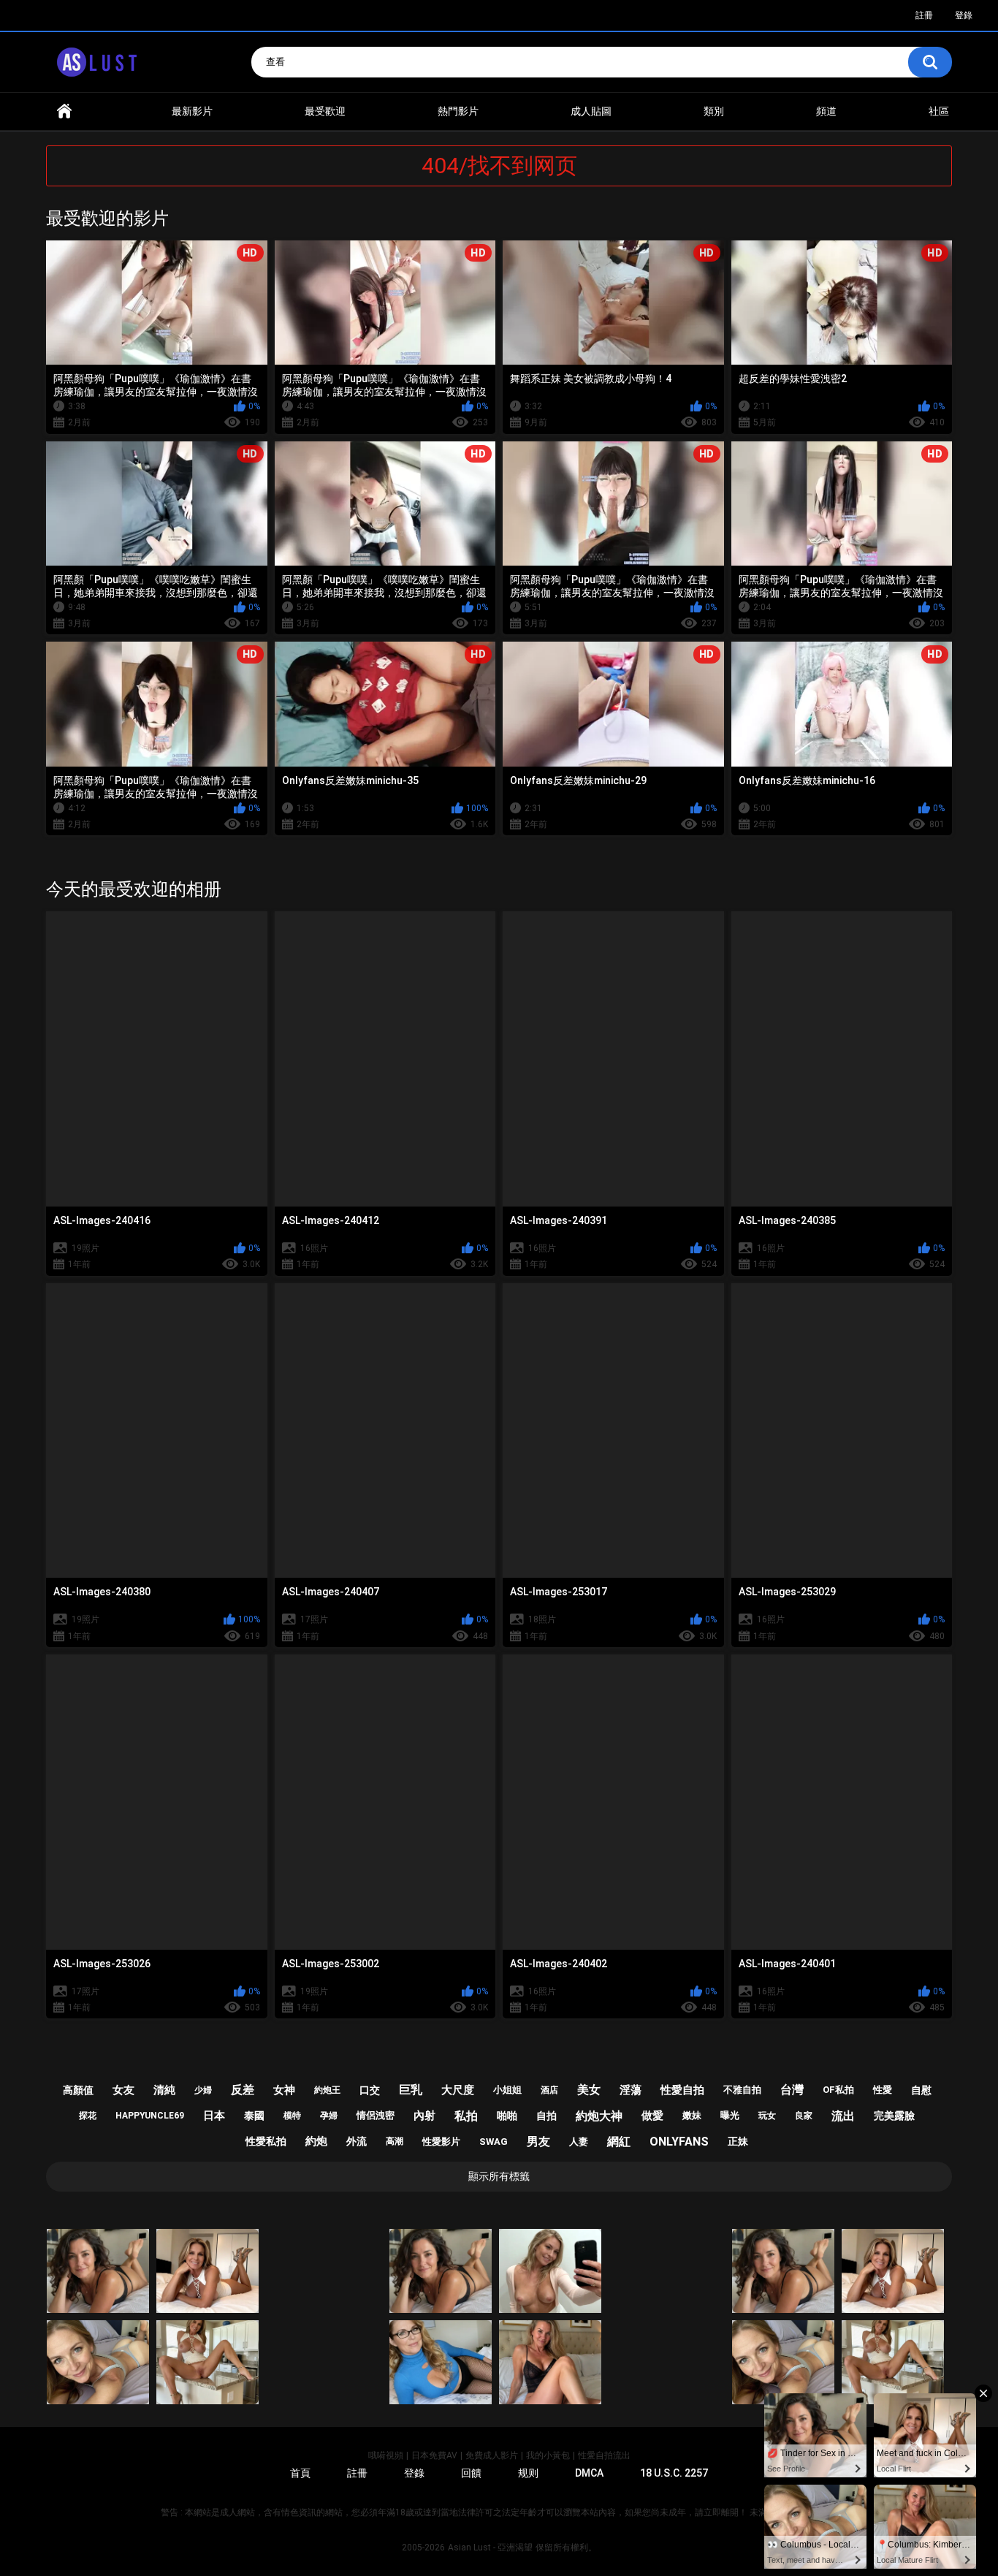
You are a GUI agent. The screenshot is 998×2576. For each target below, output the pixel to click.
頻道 (826, 111)
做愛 (652, 2116)
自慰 (921, 2090)
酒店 (549, 2090)
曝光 (730, 2115)
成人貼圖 (591, 111)
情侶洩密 (376, 2115)
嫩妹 (692, 2115)
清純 (164, 2090)
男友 (538, 2142)
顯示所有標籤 (499, 2176)
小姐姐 (507, 2090)
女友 (123, 2090)
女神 (284, 2090)
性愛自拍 (682, 2090)
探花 (88, 2116)
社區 (939, 111)
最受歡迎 (325, 111)
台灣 (792, 2090)
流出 (843, 2116)
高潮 (395, 2141)
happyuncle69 (150, 2116)
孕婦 (329, 2116)
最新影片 (192, 111)
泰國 (254, 2116)
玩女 (767, 2116)
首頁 (64, 111)
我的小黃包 (548, 2455)
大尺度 (458, 2090)
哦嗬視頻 (386, 2455)
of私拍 (838, 2090)
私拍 (466, 2116)
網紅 (619, 2142)
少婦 (203, 2090)
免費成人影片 (492, 2455)
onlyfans (679, 2142)
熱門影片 (458, 111)
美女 (589, 2090)
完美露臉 (894, 2116)
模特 (292, 2116)
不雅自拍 (742, 2090)
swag (494, 2142)
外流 (357, 2141)
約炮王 (327, 2090)
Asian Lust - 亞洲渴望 (490, 2547)
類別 (714, 111)
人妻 (579, 2142)
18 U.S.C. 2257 (674, 2473)
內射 (424, 2116)
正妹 (738, 2141)
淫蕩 (631, 2090)
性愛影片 (441, 2142)
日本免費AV (434, 2455)
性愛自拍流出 (604, 2455)
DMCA (589, 2473)
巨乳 (411, 2090)
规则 (528, 2473)
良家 (804, 2116)
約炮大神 (599, 2116)
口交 (370, 2090)
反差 (243, 2090)
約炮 (316, 2141)
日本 (214, 2116)
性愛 (883, 2090)
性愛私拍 (266, 2141)
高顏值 (78, 2090)
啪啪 (507, 2116)
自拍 (546, 2116)
